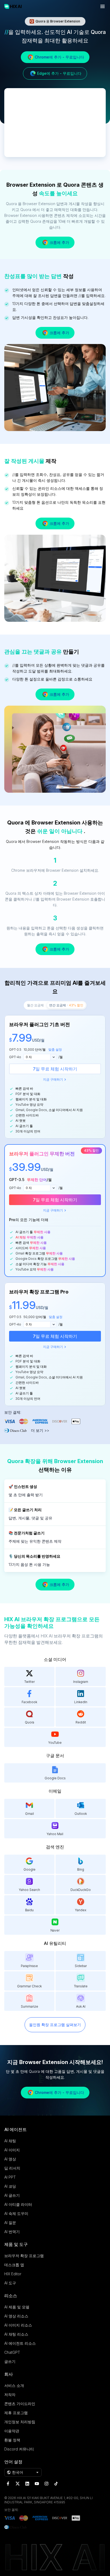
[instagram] (46, 2484)
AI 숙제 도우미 (16, 2213)
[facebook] (8, 2484)
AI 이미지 (12, 2150)
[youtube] (37, 2484)
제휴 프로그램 (16, 2413)
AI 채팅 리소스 (16, 2334)
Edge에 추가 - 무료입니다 (59, 73)
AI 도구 (10, 2283)
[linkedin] (27, 2484)
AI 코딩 (10, 2186)
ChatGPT (12, 2352)
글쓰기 (10, 2361)
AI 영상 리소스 (16, 2316)
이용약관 (12, 2431)
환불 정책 (12, 2440)
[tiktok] (56, 2484)
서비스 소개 (14, 2385)
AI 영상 (10, 2159)
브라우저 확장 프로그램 (24, 2256)
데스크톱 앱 (14, 2265)
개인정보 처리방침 (20, 2422)
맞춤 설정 (55, 1049)
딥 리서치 (12, 2168)
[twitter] (18, 2484)
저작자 (10, 2395)
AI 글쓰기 (12, 2195)
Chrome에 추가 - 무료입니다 (59, 57)
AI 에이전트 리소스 (20, 2343)
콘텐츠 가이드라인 (20, 2404)
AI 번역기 (12, 2232)
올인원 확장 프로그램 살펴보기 (55, 2025)
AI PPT (10, 2177)
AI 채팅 (10, 2141)
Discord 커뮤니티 (19, 2449)
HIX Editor (13, 2274)
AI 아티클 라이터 (18, 2204)
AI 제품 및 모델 (17, 2307)
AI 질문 (10, 2223)
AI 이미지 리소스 (18, 2325)
